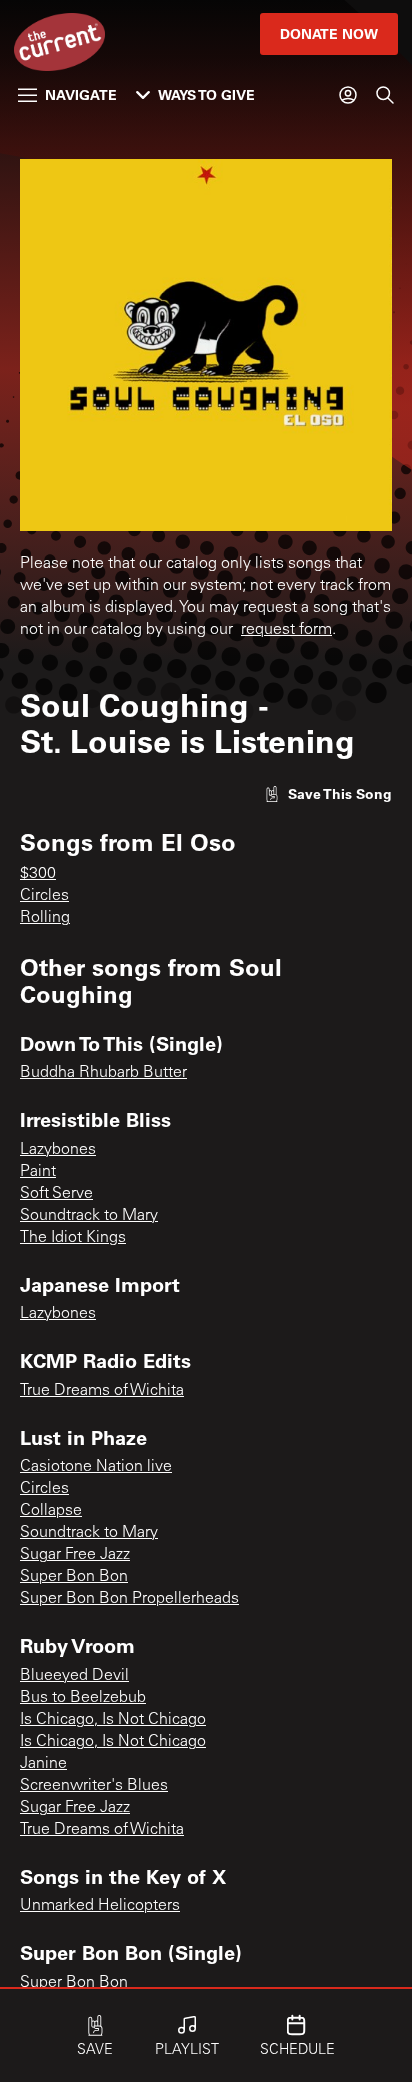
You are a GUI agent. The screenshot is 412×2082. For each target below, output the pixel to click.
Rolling (45, 918)
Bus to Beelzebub (83, 1698)
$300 (38, 874)
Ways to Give (206, 94)
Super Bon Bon (74, 1577)
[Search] (385, 95)
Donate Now (329, 33)
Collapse (51, 1511)
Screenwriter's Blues (94, 1786)
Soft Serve (56, 1194)
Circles (44, 896)
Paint (38, 1172)
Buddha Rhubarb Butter (103, 1073)
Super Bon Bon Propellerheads (129, 1599)
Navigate (81, 94)
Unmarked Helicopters (100, 1906)
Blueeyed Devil (74, 1676)
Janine (43, 1764)
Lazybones (58, 1150)
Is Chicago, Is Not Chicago (113, 1720)
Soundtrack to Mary (89, 1216)
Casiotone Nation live (96, 1467)
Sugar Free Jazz (75, 1555)
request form (286, 630)
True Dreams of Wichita (102, 1391)
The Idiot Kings (73, 1238)
